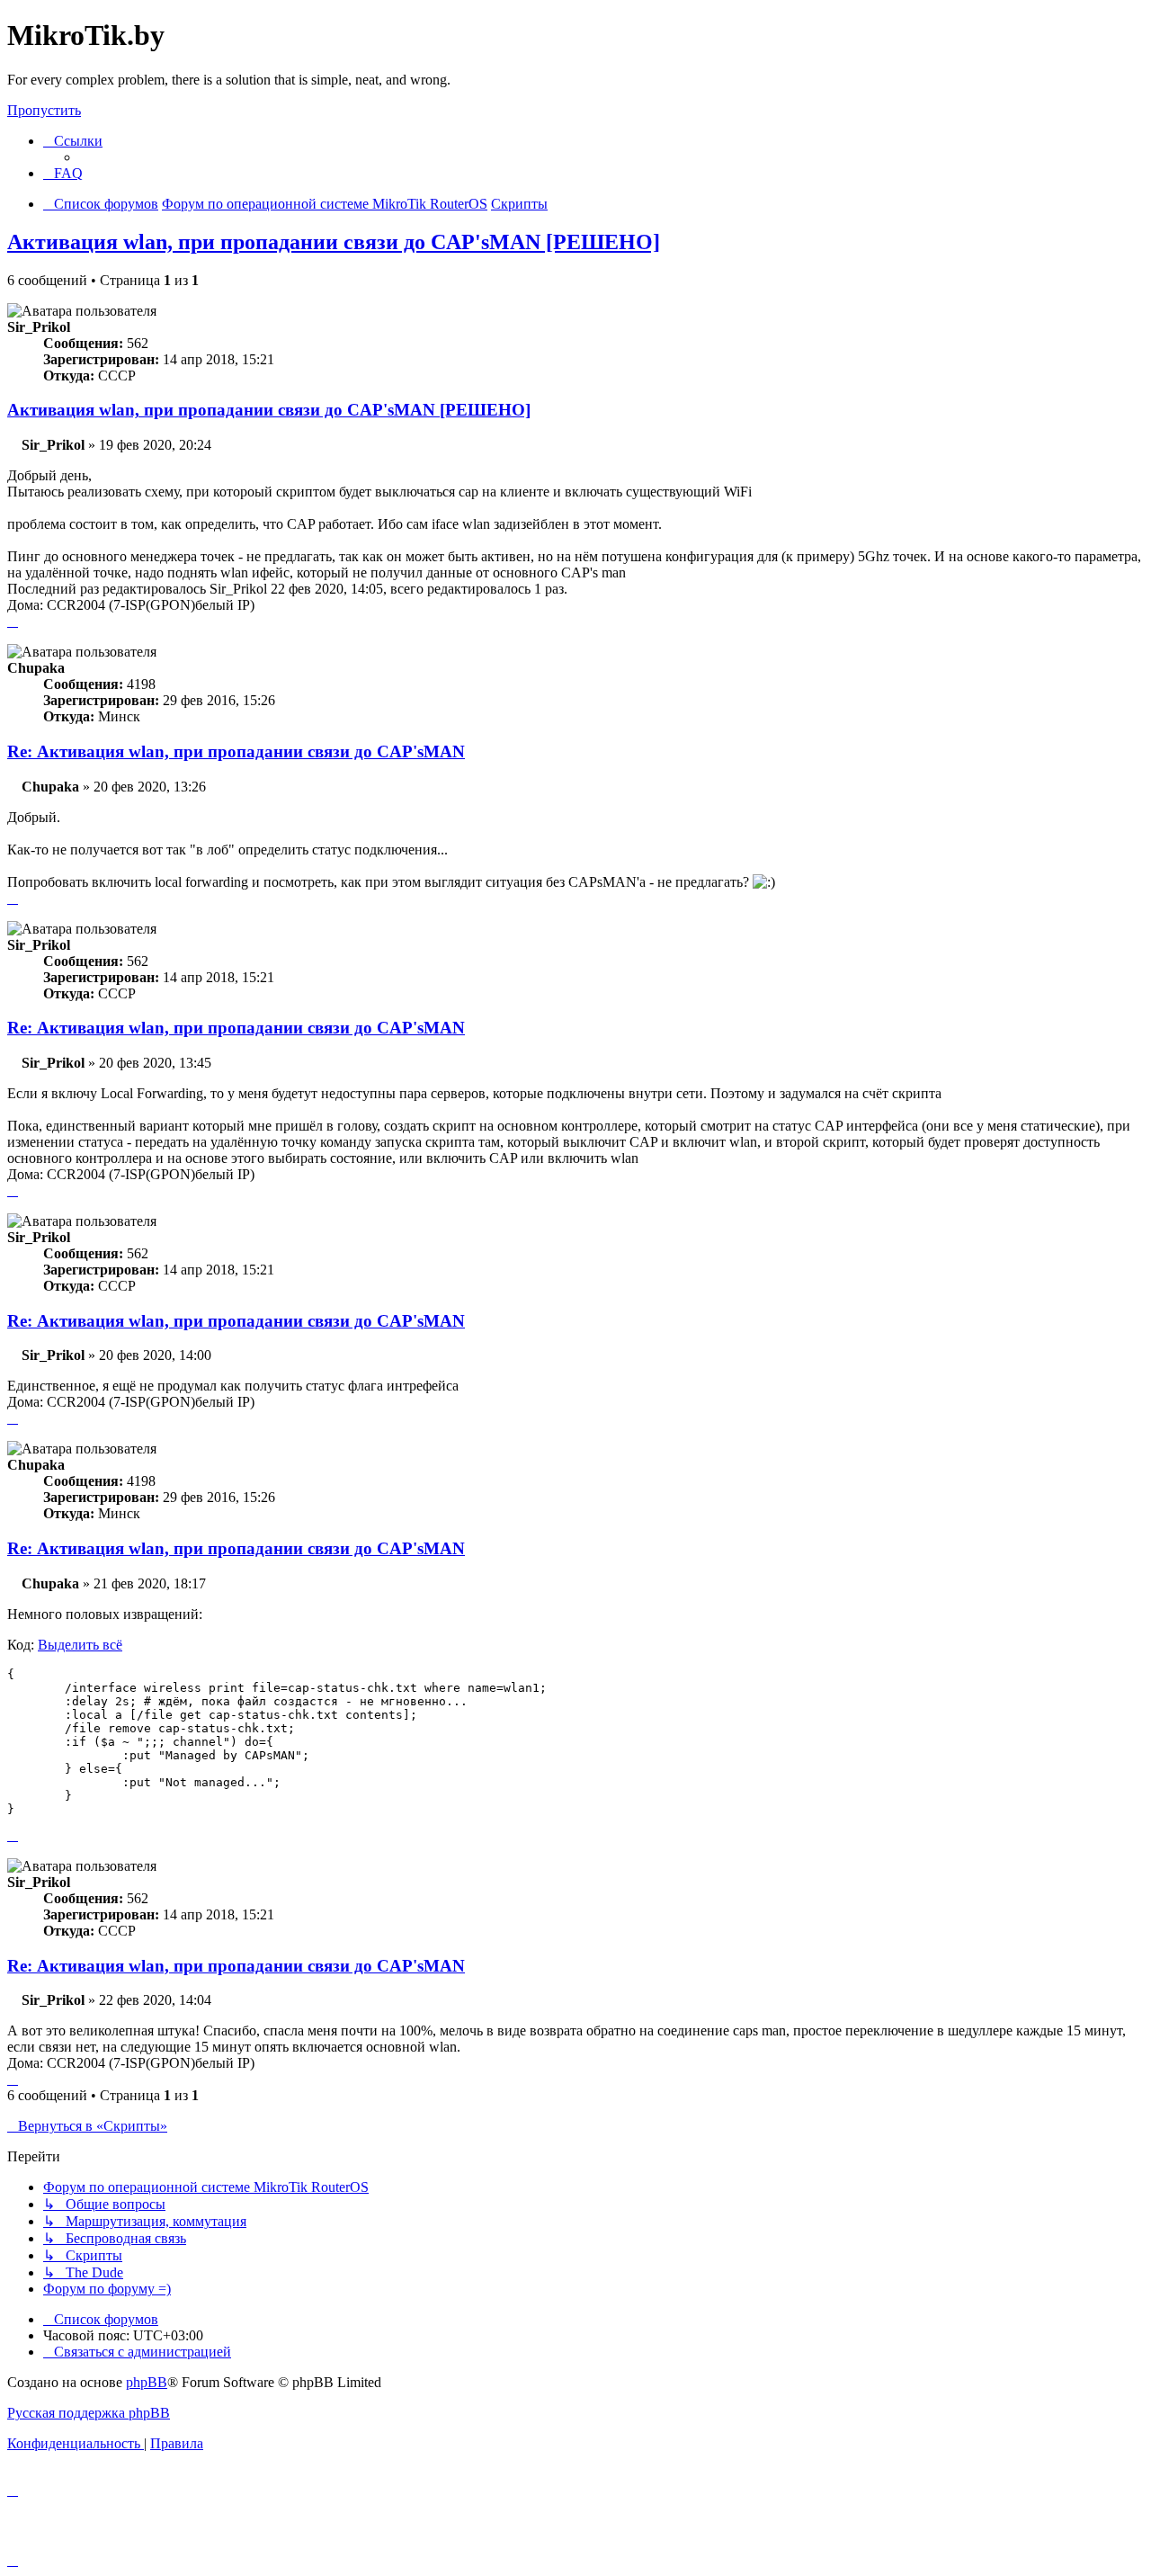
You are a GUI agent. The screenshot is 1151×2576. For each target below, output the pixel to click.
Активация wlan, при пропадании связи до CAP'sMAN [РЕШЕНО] (334, 242)
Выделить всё (80, 1645)
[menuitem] (63, 173)
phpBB (147, 2382)
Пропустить (44, 110)
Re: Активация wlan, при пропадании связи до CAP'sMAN (236, 751)
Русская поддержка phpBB (89, 2413)
